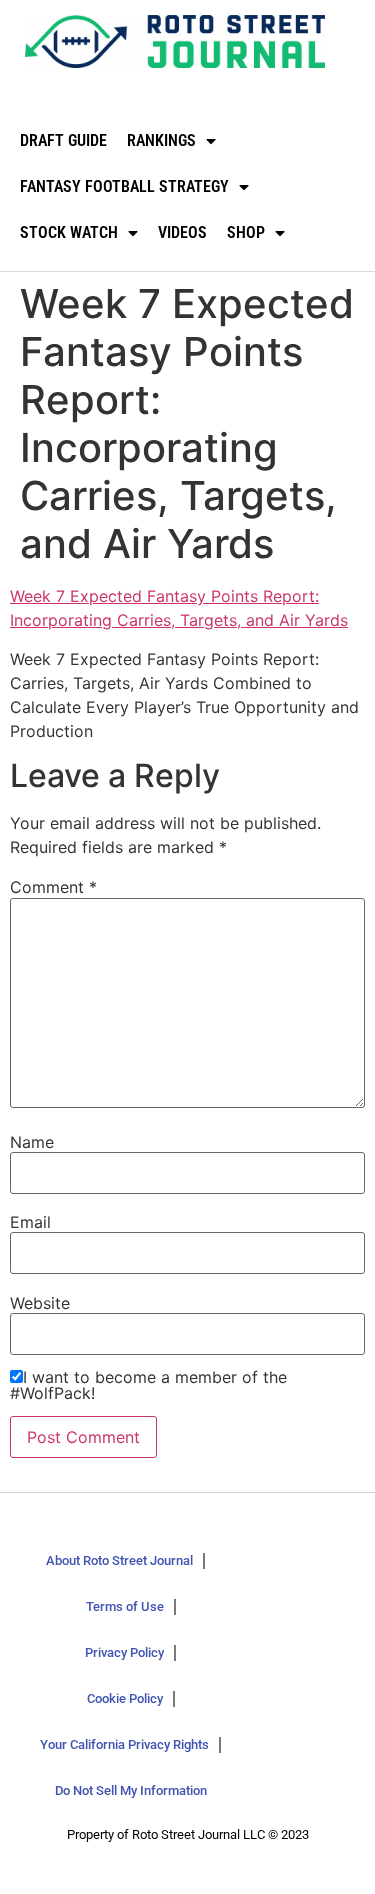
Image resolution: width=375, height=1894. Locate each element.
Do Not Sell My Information (131, 1790)
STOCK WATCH (69, 232)
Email (30, 1222)
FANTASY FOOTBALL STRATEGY (124, 186)
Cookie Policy (125, 1698)
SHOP (246, 232)
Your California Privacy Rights (124, 1744)
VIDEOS (182, 232)
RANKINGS (161, 140)
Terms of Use (125, 1606)
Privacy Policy (124, 1652)
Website (40, 1303)
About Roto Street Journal (119, 1560)
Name (32, 1142)
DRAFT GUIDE (63, 140)
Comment (53, 887)
